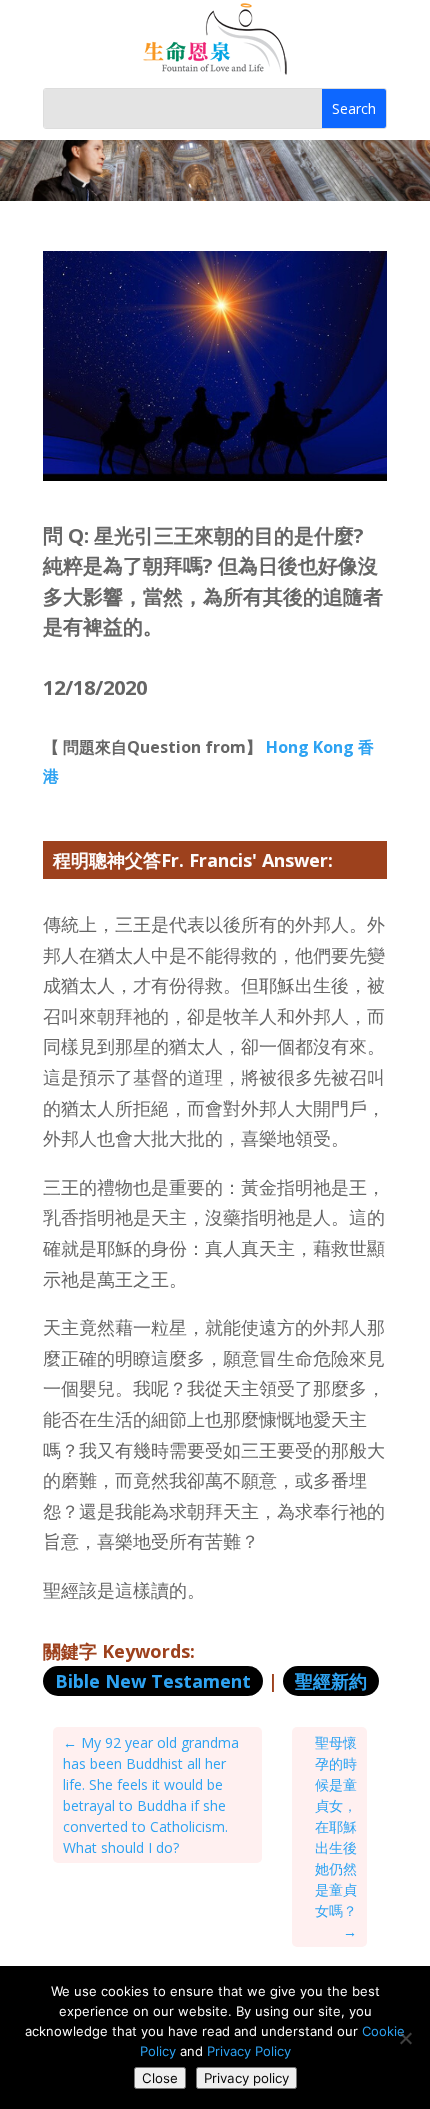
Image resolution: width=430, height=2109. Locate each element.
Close (160, 2078)
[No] (405, 2038)
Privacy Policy (249, 2051)
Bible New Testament (153, 1681)
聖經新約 (331, 1681)
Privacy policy (246, 2078)
